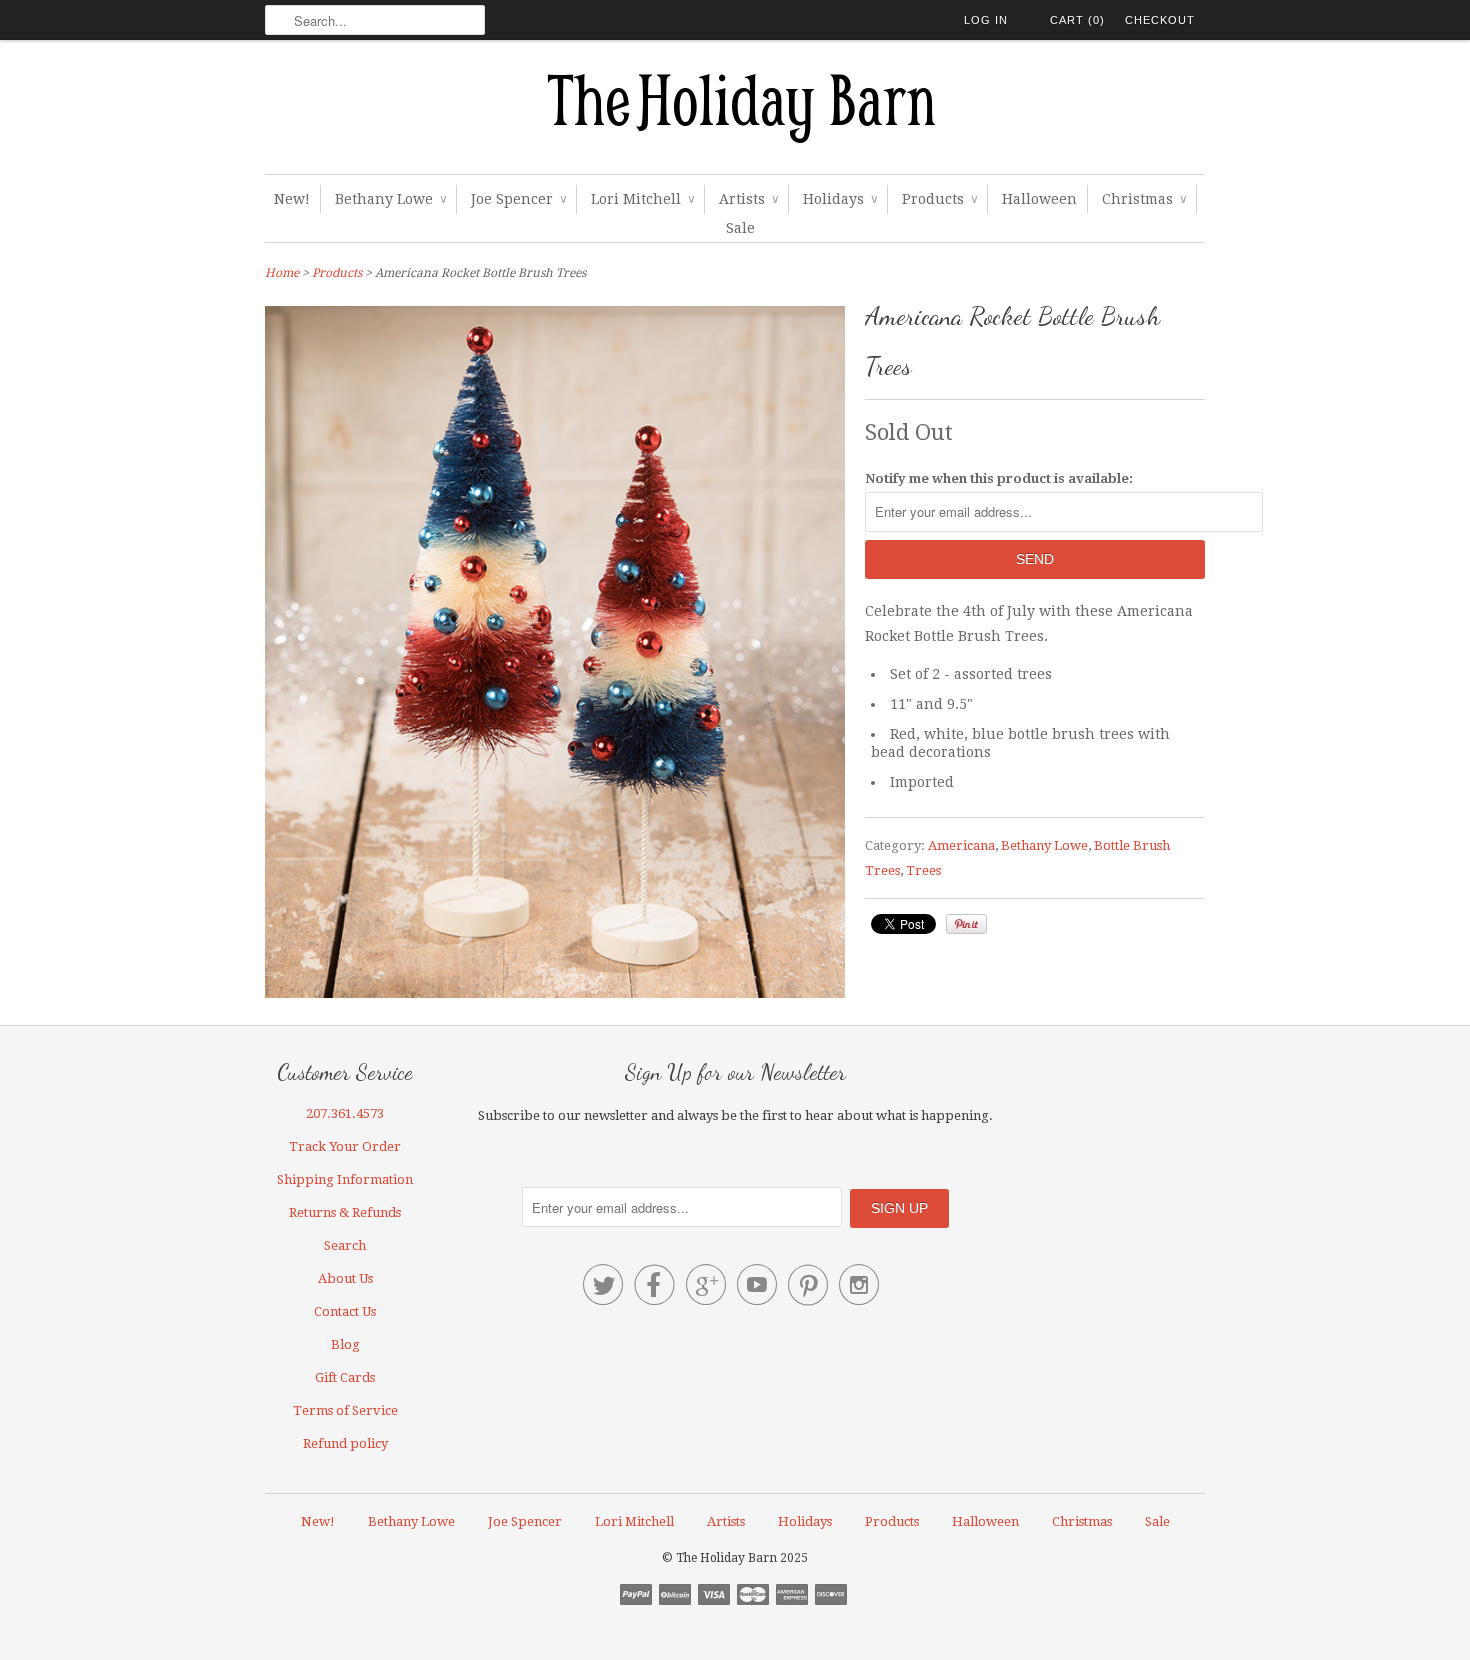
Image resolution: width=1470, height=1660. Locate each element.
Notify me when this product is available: (999, 478)
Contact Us (345, 1311)
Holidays (840, 199)
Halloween (1039, 199)
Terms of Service (345, 1410)
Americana (961, 845)
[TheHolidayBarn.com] (735, 112)
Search (345, 1245)
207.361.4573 (345, 1113)
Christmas (1144, 199)
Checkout (1160, 20)
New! (292, 199)
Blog (345, 1344)
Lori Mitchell (642, 199)
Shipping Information (345, 1179)
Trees (923, 870)
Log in (986, 20)
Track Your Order (345, 1146)
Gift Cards (345, 1377)
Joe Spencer (518, 199)
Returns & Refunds (345, 1212)
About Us (345, 1278)
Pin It (966, 924)
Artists (748, 199)
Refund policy (345, 1443)
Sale (740, 228)
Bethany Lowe (390, 199)
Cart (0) (1077, 20)
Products (939, 199)
